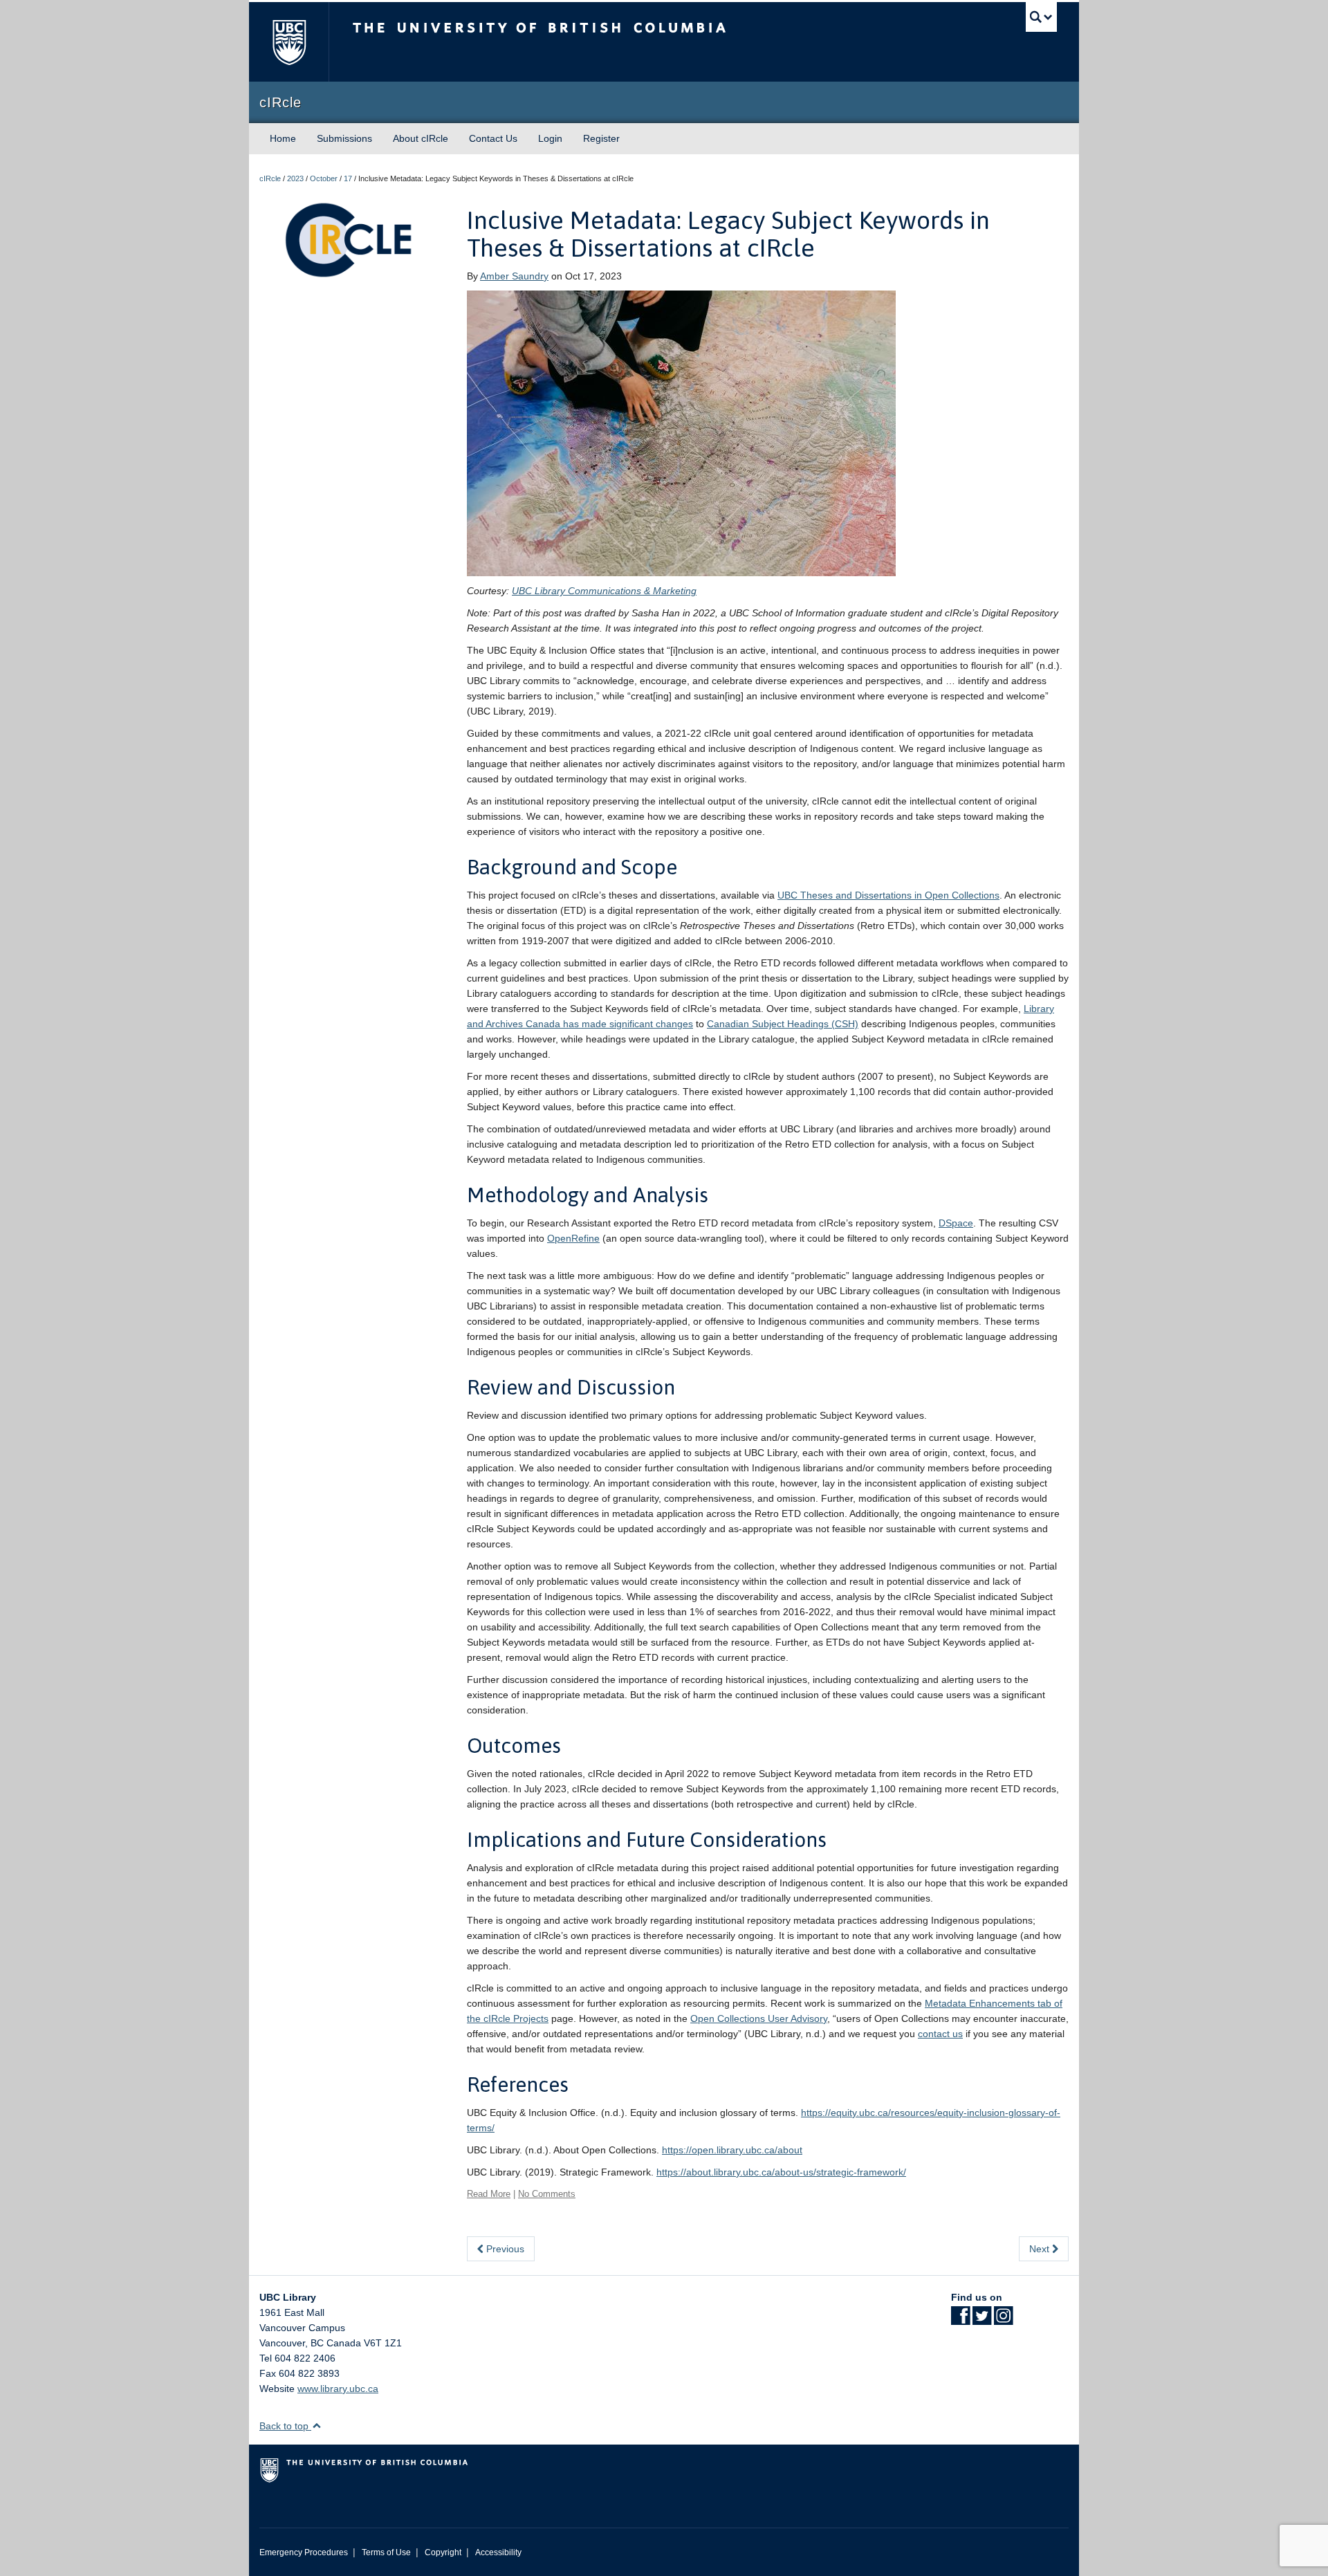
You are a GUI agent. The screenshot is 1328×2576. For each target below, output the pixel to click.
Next (1041, 2249)
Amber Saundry (514, 276)
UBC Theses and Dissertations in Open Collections (888, 895)
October (324, 178)
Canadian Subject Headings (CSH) (783, 1024)
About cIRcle (421, 138)
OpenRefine (573, 1238)
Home (283, 138)
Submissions (344, 138)
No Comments (547, 2194)
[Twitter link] (982, 2320)
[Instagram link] (1003, 2320)
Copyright (443, 2552)
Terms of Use (386, 2552)
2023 (295, 178)
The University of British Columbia (289, 42)
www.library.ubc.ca (338, 2389)
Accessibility (498, 2552)
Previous (504, 2249)
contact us (940, 2034)
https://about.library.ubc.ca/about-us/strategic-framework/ (781, 2172)
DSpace (956, 1223)
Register (601, 138)
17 (348, 178)
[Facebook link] (960, 2320)
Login (550, 138)
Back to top (285, 2426)
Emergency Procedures (304, 2552)
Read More (489, 2194)
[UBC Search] (1041, 17)
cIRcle (270, 178)
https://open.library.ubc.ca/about (732, 2150)
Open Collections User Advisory (759, 2018)
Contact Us (493, 138)
